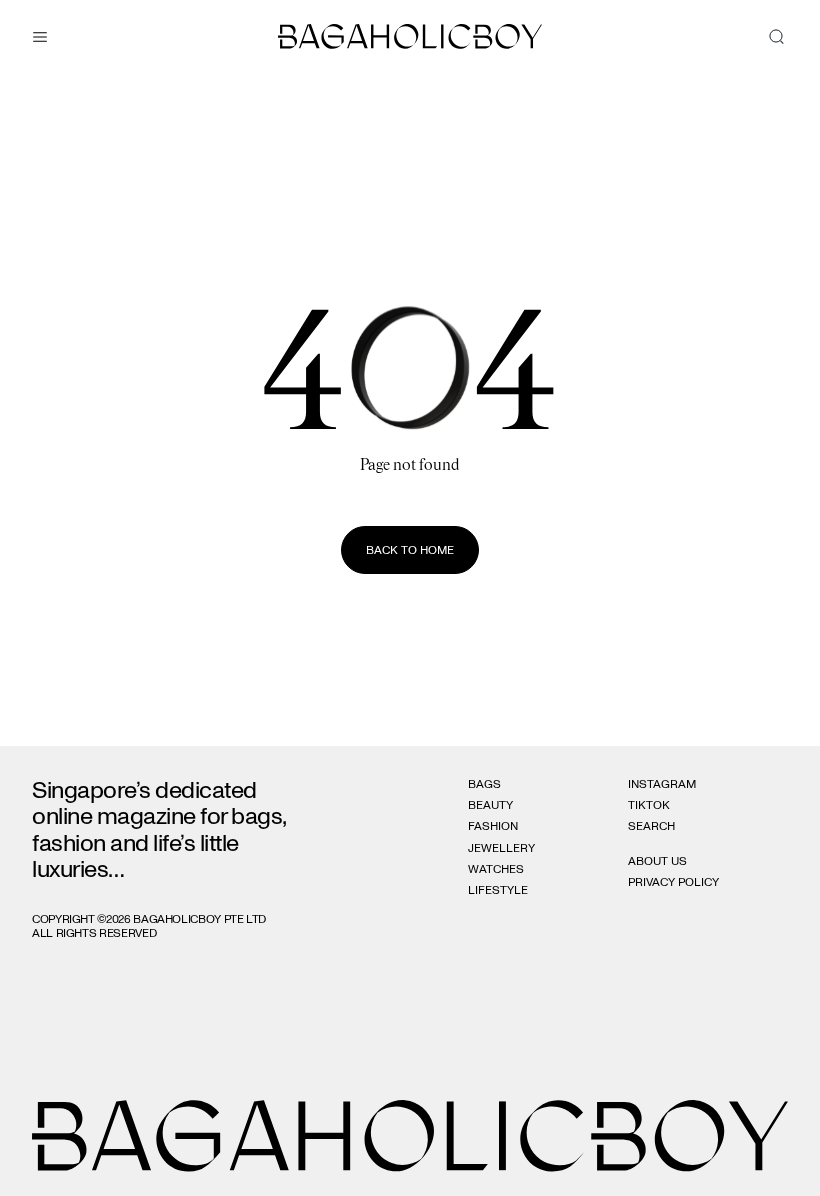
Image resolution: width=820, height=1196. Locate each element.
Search (651, 826)
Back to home (410, 550)
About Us (657, 861)
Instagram (662, 784)
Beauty (490, 805)
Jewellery (501, 848)
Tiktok (649, 805)
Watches (496, 869)
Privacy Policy (673, 882)
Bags (484, 784)
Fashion (493, 826)
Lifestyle (498, 890)
